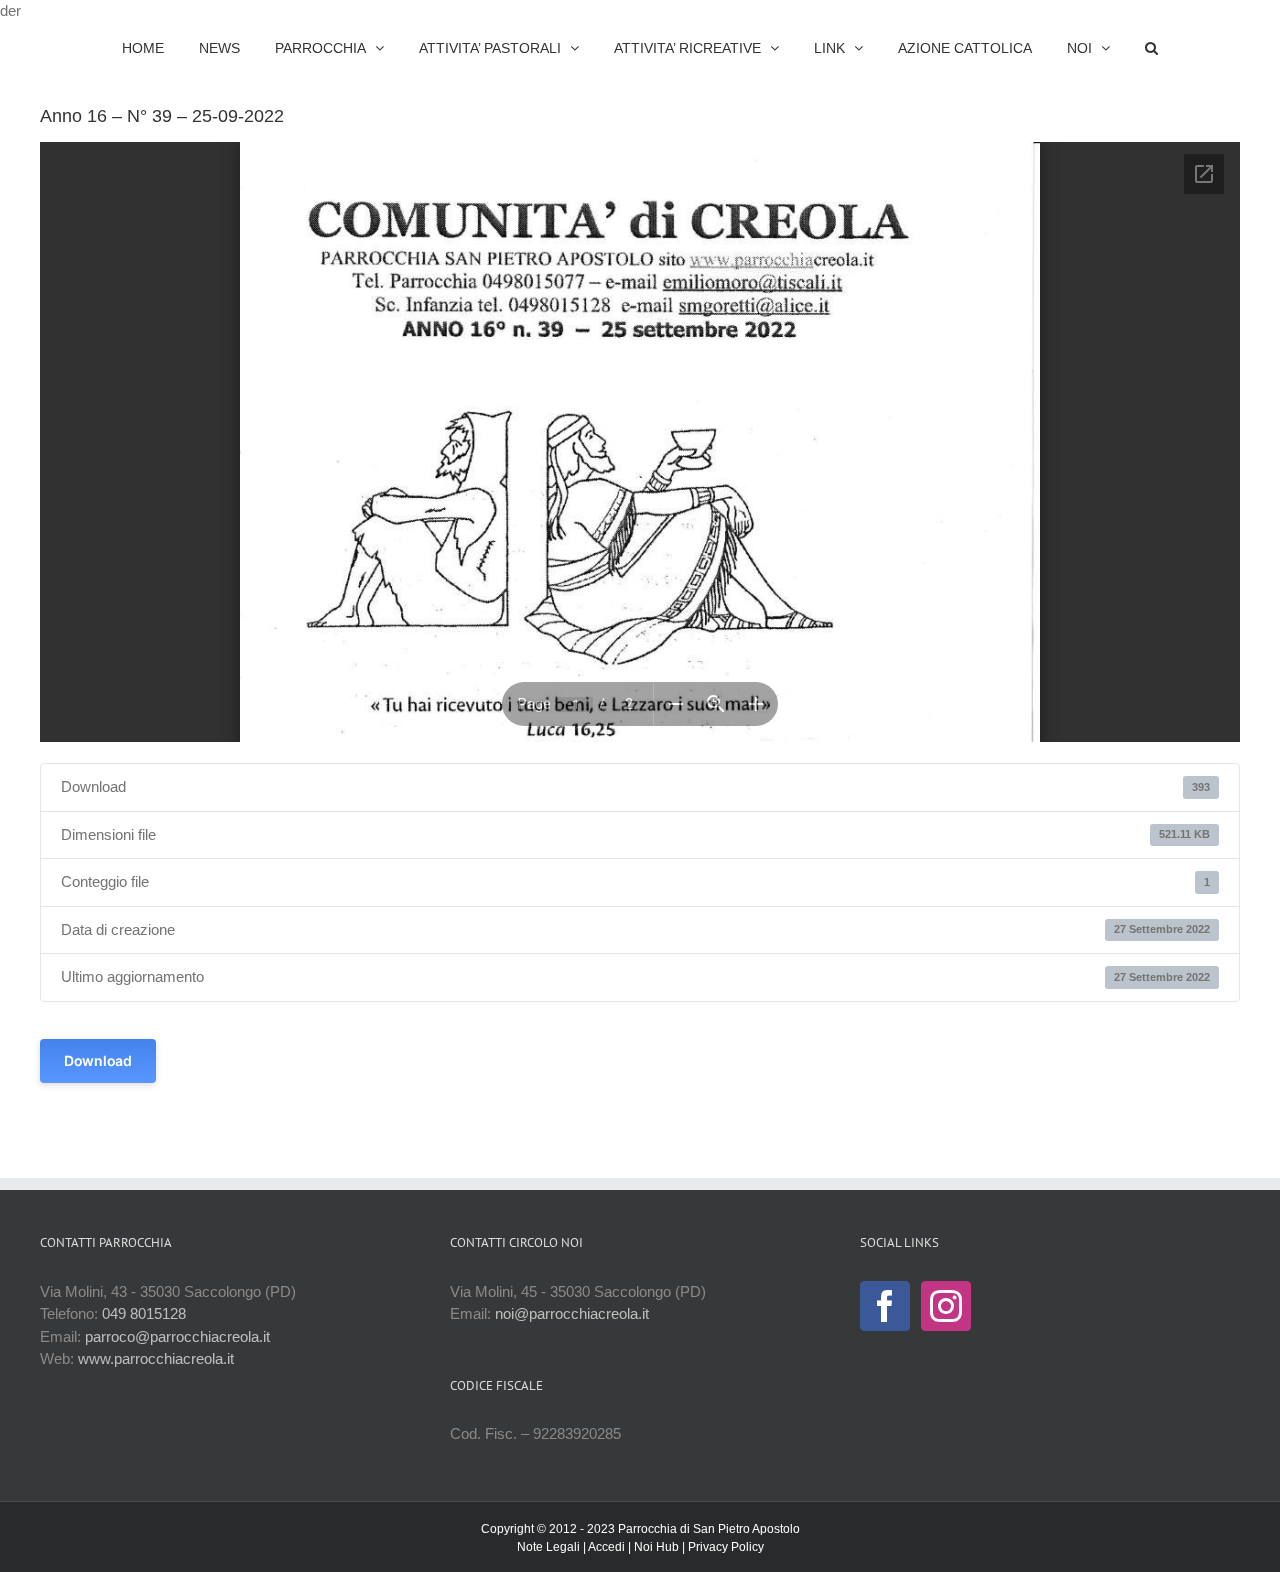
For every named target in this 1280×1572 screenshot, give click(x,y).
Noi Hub (656, 1547)
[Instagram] (946, 1306)
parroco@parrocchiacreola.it (177, 1336)
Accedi (606, 1547)
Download (98, 1060)
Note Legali (548, 1547)
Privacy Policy (726, 1547)
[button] (1099, 48)
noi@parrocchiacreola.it (572, 1313)
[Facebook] (885, 1306)
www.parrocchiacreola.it (156, 1358)
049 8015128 (144, 1313)
